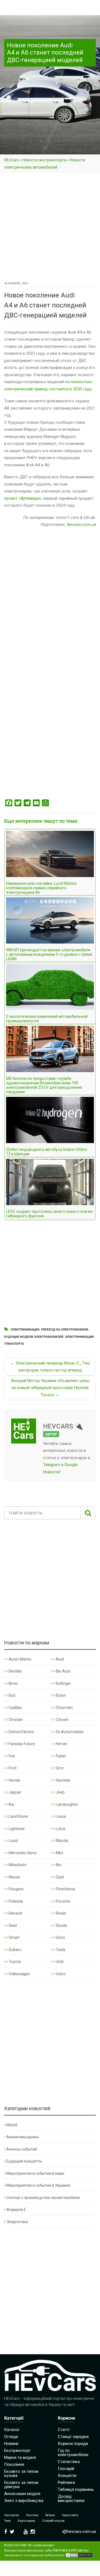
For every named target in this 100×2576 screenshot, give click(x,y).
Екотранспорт (17, 2451)
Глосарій (66, 2469)
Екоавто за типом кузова (21, 2473)
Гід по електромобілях (73, 2453)
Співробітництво (53, 2521)
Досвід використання (71, 2499)
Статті (64, 2430)
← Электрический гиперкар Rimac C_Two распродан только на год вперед (50, 1367)
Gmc (59, 1768)
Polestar (16, 1901)
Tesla (60, 1950)
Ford (12, 1768)
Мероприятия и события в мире (35, 2173)
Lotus (60, 1829)
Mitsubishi (17, 1865)
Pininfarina (65, 1889)
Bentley (15, 1671)
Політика (32, 2515)
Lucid (13, 1841)
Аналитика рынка (22, 2137)
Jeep (60, 1792)
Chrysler (15, 1720)
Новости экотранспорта (44, 160)
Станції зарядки (73, 2437)
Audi (59, 1659)
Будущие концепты (24, 2161)
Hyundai (62, 1780)
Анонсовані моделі (22, 2494)
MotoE (12, 2125)
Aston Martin (20, 1659)
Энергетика (17, 2222)
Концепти (67, 2476)
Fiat (11, 1756)
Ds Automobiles (69, 1732)
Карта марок (27, 2521)
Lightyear (16, 1829)
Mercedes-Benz (22, 1853)
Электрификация (25, 1330)
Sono (60, 1937)
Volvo (60, 1974)
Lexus (61, 1816)
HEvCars (12, 160)
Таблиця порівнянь (76, 2489)
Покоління (14, 2464)
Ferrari (61, 1744)
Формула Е (16, 2210)
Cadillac (15, 1708)
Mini (59, 1853)
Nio (58, 1865)
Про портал (12, 2515)
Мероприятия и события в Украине (38, 2185)
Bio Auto (63, 1671)
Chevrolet (64, 1708)
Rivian (61, 1913)
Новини (11, 2444)
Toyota (14, 1962)
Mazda (62, 1841)
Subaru (15, 1950)
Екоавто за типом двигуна (21, 2485)
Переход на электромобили (65, 1330)
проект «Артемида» (23, 498)
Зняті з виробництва (24, 2501)
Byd (12, 1695)
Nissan (14, 1877)
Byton (61, 1695)
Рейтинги (66, 2483)
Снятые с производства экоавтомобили (43, 2198)
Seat (12, 1925)
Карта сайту (70, 2515)
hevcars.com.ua (81, 524)
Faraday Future (21, 1744)
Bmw (13, 1683)
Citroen (62, 1720)
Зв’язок (50, 2515)
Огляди (11, 2437)
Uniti (59, 1962)
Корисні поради (73, 2444)
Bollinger (63, 1683)
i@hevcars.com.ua (79, 2531)
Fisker (61, 1756)
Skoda (61, 1925)
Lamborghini (66, 1804)
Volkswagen (19, 1974)
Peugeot (16, 1889)
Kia (11, 1804)
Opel (59, 1877)
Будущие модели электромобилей (34, 1337)
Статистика (69, 2462)
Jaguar (14, 1792)
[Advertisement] (50, 228)
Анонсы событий (22, 2149)
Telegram (52, 1465)
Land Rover (18, 1816)
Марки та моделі (20, 2457)
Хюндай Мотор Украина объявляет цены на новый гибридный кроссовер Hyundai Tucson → (50, 1388)
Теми (7, 2521)
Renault (15, 1913)
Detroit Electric (21, 1732)
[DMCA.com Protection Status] (79, 2555)
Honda (14, 1780)
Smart (14, 1937)
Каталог (12, 2430)
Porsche (63, 1901)
